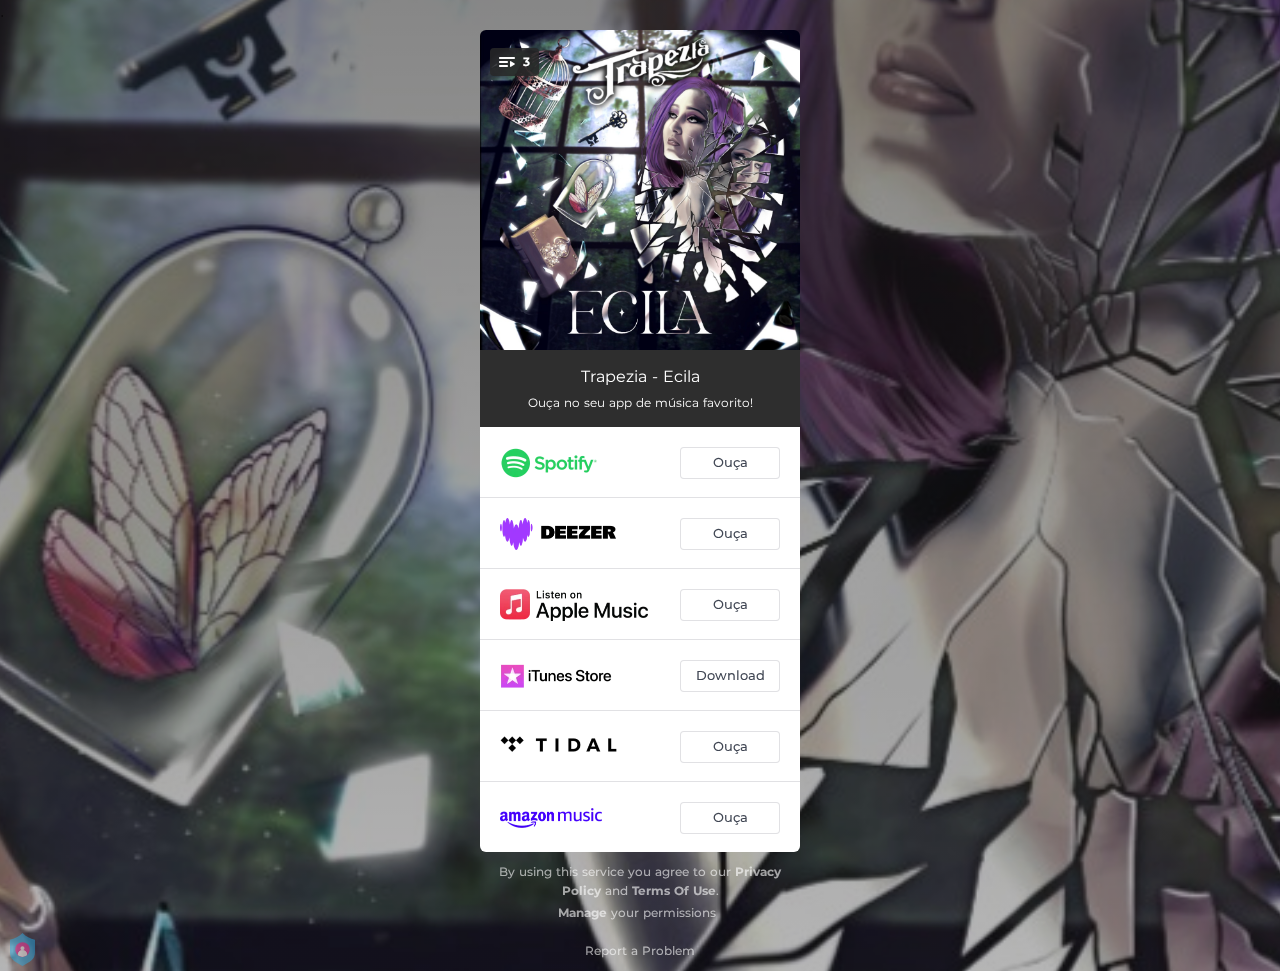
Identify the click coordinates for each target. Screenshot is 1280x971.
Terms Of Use (674, 890)
